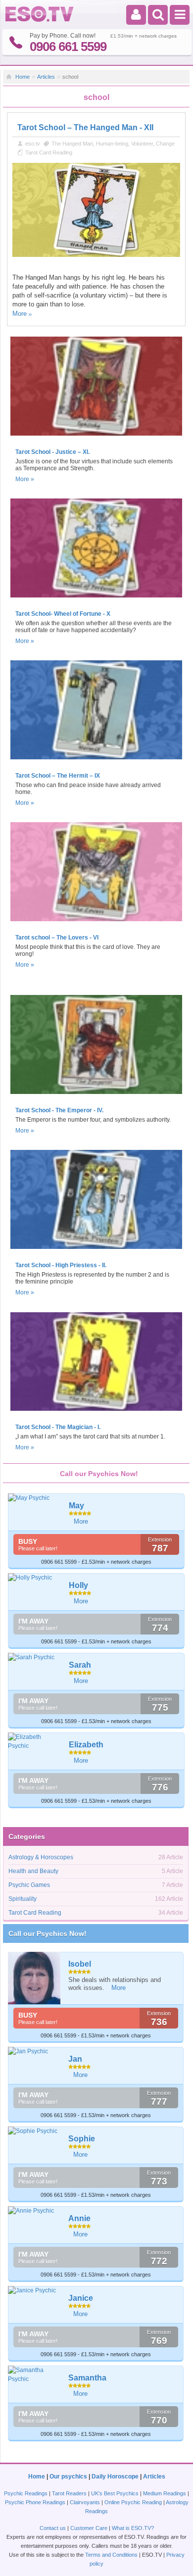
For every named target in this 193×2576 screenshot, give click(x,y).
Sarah (80, 1665)
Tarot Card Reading (49, 152)
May (76, 1506)
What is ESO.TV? (133, 2528)
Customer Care (89, 2528)
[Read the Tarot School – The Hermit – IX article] (96, 762)
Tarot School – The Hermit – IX (58, 776)
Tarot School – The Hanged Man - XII (85, 127)
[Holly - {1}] (35, 1578)
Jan (75, 2059)
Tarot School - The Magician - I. (58, 1427)
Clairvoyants (85, 2502)
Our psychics (68, 2477)
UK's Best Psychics (115, 2493)
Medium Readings (165, 2493)
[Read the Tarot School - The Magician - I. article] (96, 1414)
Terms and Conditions (111, 2555)
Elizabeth (86, 1745)
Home (23, 77)
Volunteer (142, 144)
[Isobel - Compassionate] (35, 1978)
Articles (46, 77)
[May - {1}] (35, 1498)
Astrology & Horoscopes (41, 1857)
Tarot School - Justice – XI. (52, 452)
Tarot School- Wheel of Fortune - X (63, 614)
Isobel (80, 1964)
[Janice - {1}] (35, 2290)
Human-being (112, 144)
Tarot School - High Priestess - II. (61, 1265)
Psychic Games (29, 1885)
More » (25, 479)
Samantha (87, 2378)
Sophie (82, 2139)
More (20, 314)
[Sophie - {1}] (35, 2131)
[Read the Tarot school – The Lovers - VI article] (96, 924)
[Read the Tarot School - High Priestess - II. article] (96, 1252)
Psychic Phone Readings (35, 2502)
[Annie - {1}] (35, 2211)
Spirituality (23, 1899)
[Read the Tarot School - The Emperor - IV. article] (96, 1097)
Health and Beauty (33, 1871)
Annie (79, 2218)
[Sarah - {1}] (35, 1657)
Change (165, 144)
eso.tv (33, 144)
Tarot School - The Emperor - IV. (59, 1110)
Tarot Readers (69, 2493)
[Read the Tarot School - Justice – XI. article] (96, 439)
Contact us (53, 2528)
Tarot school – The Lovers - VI (57, 938)
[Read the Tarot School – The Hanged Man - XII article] (96, 255)
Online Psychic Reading (133, 2502)
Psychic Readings (26, 2493)
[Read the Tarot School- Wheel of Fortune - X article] (96, 600)
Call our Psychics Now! (48, 1933)
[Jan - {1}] (35, 2051)
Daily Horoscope (115, 2477)
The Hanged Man (72, 144)
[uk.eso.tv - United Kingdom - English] (40, 20)
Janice (81, 2298)
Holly (78, 1585)
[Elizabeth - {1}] (35, 1741)
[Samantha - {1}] (35, 2375)
